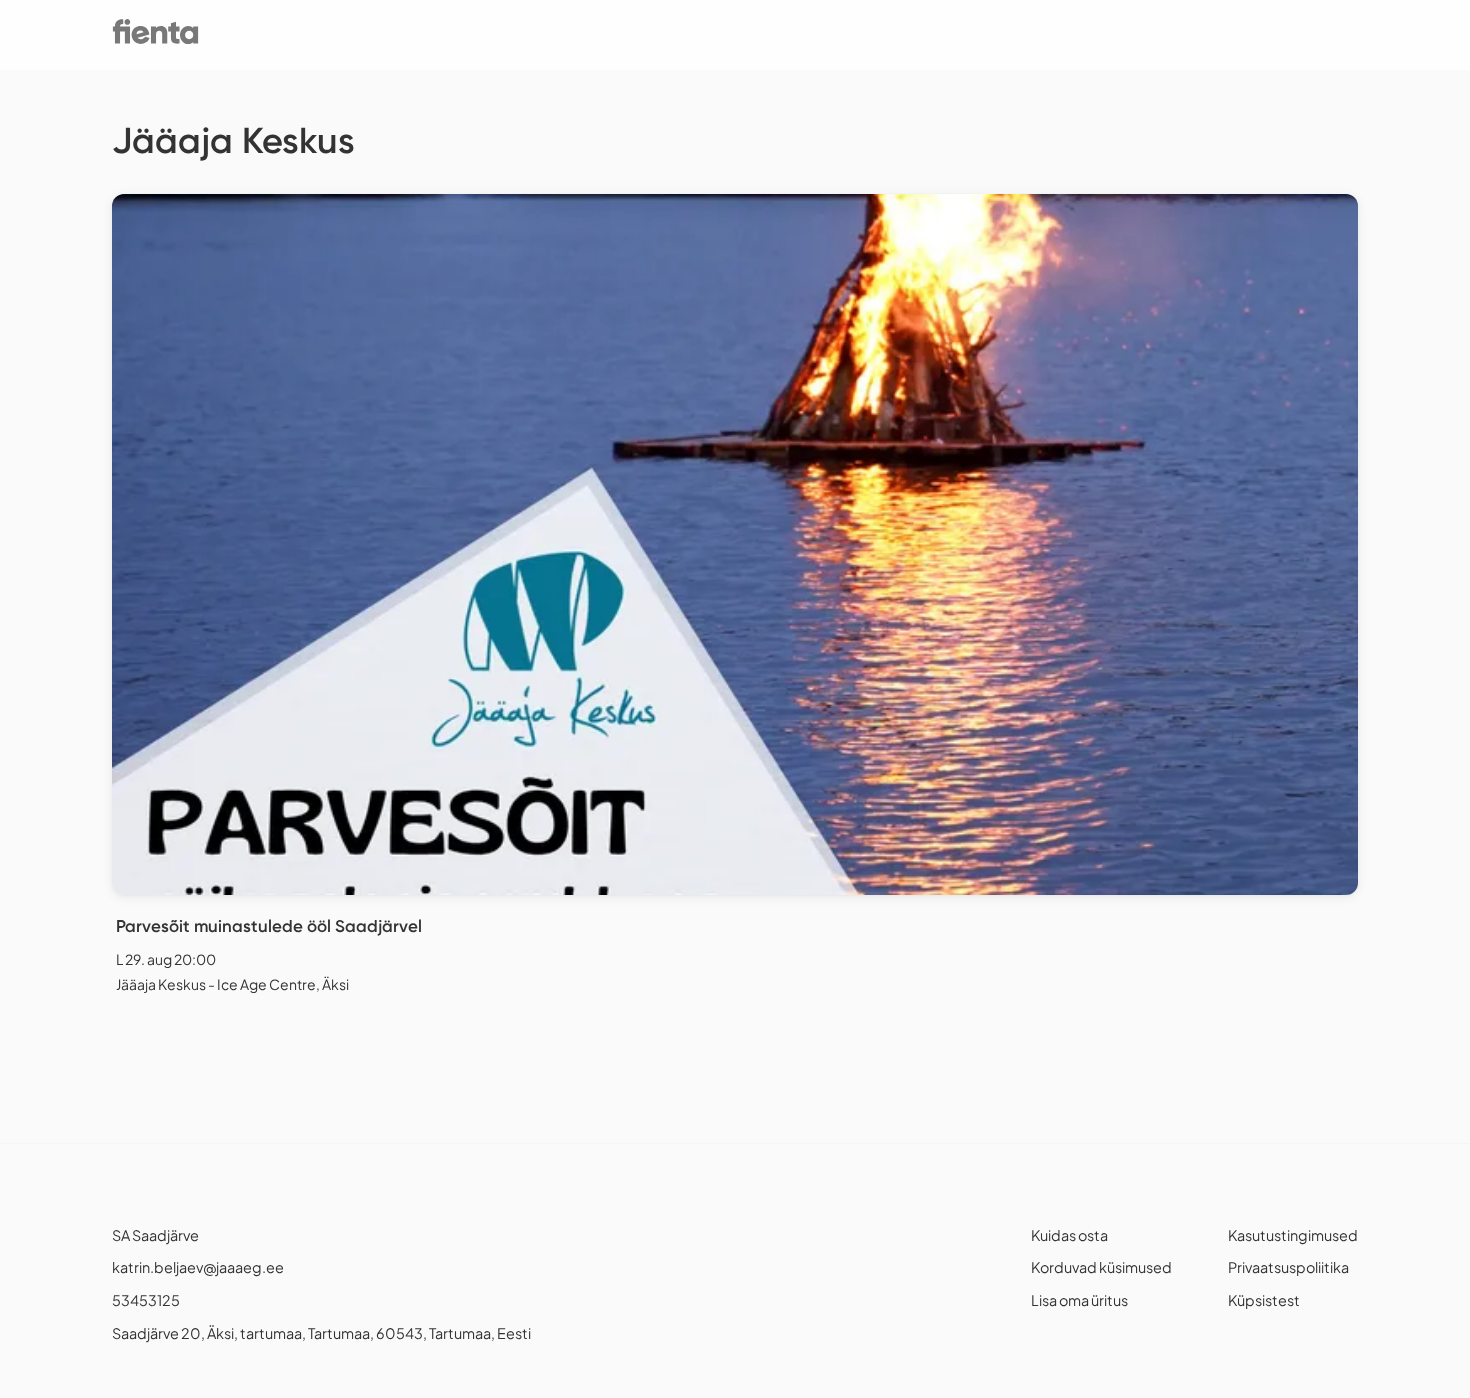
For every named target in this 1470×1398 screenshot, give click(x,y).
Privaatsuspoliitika (1288, 1267)
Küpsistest (1264, 1300)
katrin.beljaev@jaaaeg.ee (198, 1267)
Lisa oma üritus (1079, 1300)
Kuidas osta (1069, 1235)
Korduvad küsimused (1101, 1267)
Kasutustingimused (1293, 1235)
